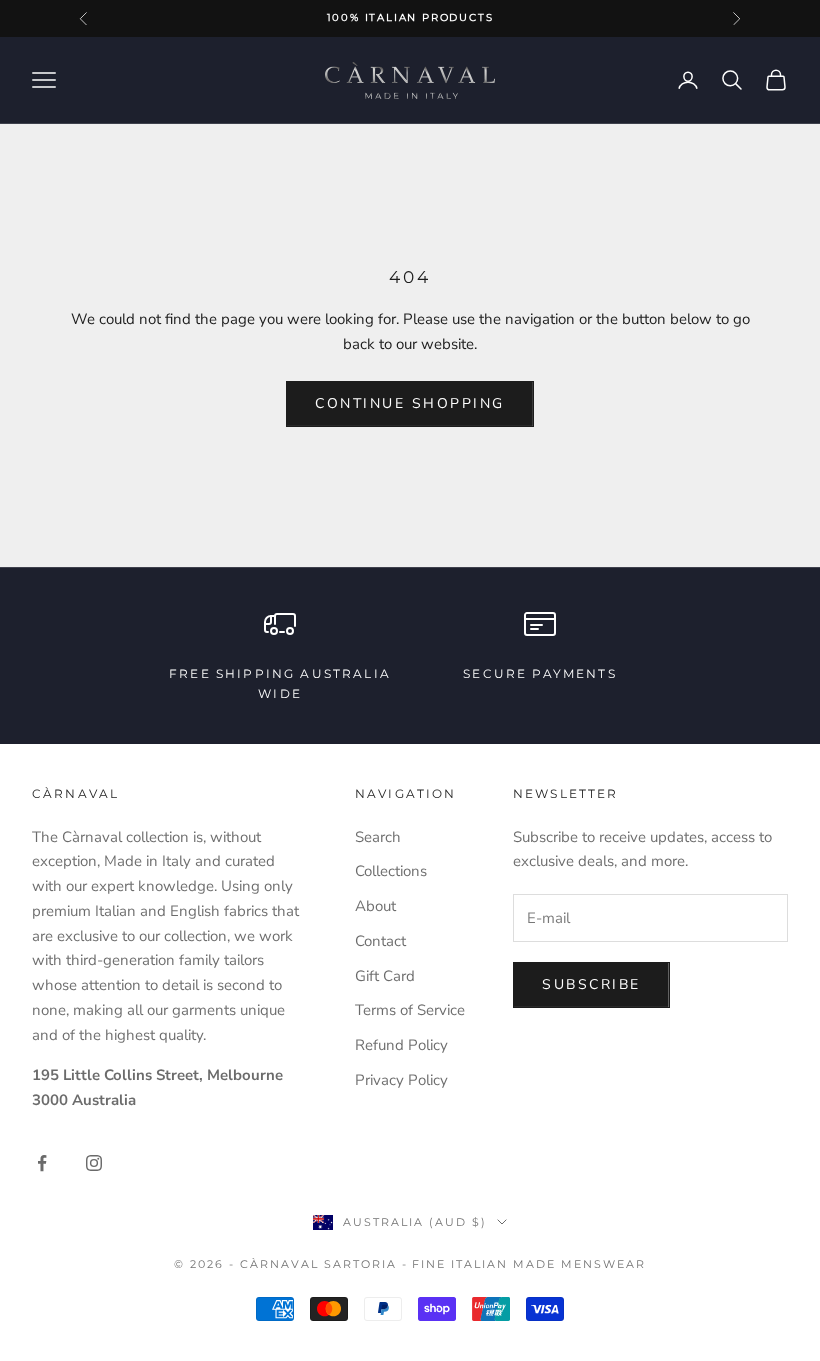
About (375, 906)
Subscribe (591, 984)
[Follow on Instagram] (94, 1163)
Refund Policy (401, 1045)
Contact (380, 941)
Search (378, 837)
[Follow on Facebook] (42, 1163)
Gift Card (385, 976)
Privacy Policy (401, 1080)
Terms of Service (410, 1010)
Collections (391, 871)
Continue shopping (410, 403)
